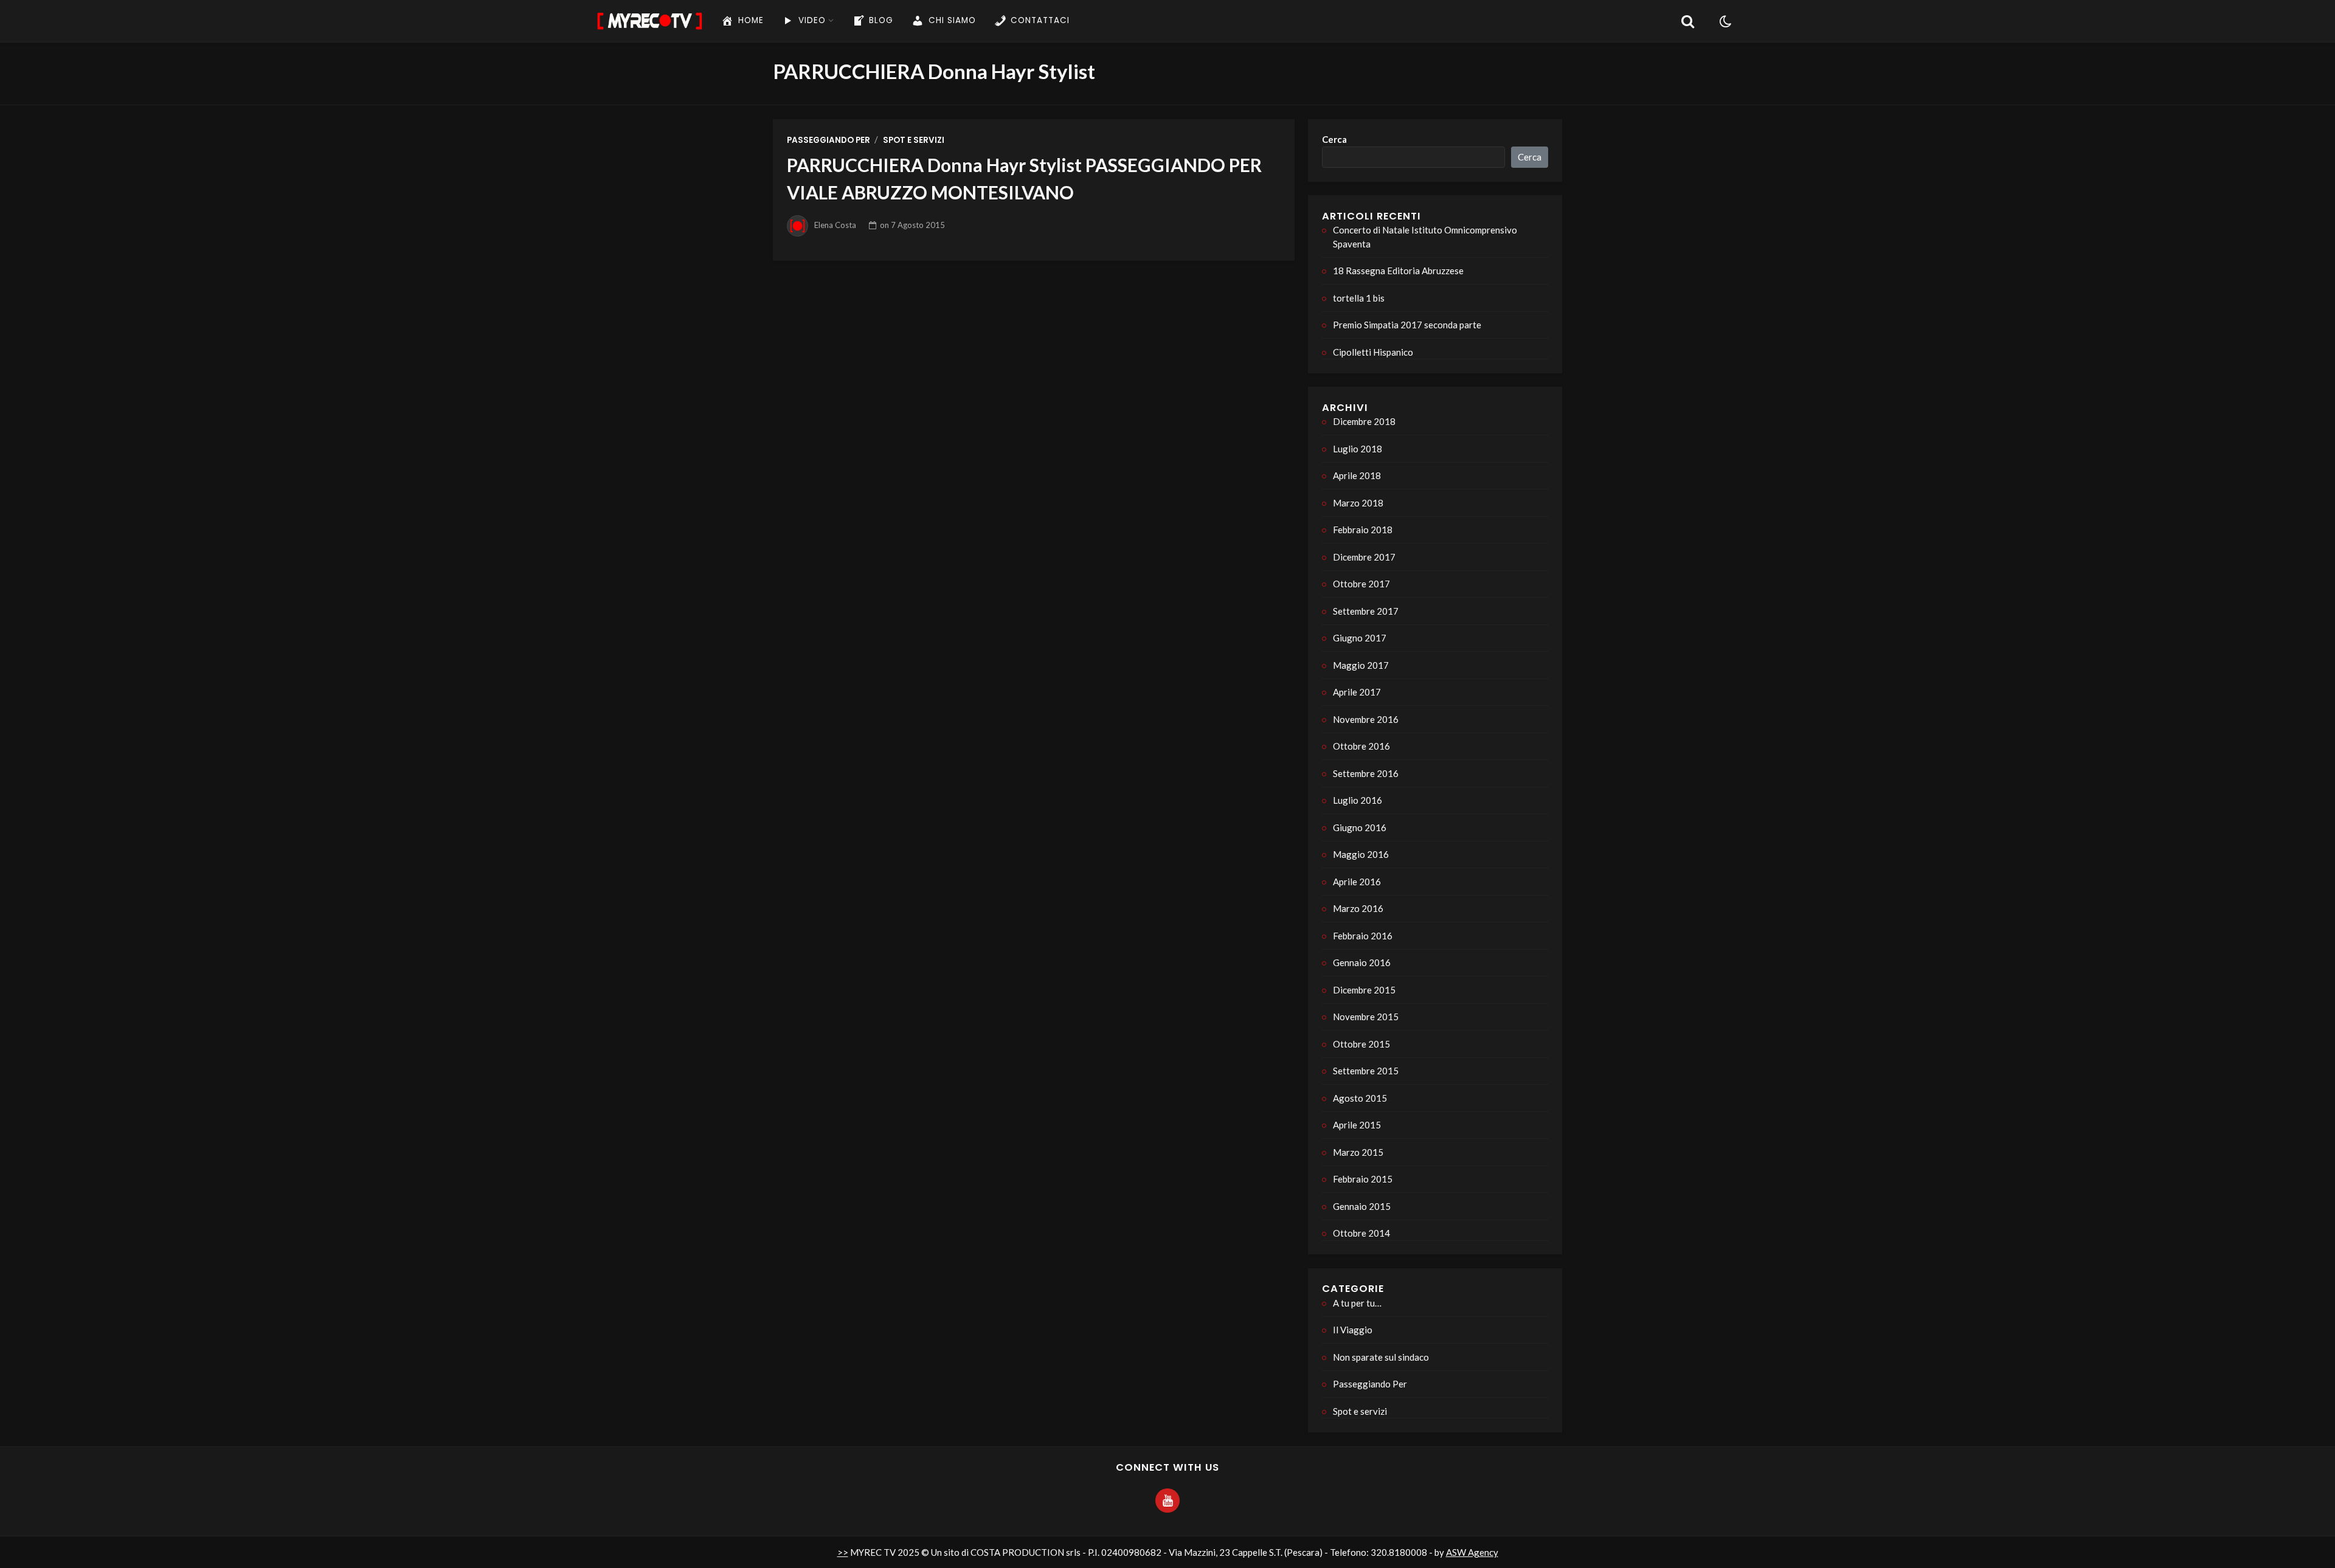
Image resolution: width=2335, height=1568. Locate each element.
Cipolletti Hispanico (1373, 352)
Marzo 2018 (1358, 503)
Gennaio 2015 (1362, 1206)
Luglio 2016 (1358, 800)
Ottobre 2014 (1361, 1233)
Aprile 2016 (1357, 882)
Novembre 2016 (1366, 719)
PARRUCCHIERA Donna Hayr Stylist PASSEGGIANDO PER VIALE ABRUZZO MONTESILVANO (1024, 178)
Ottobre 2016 (1361, 746)
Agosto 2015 (1360, 1098)
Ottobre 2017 (1361, 584)
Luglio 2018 (1358, 449)
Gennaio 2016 (1362, 962)
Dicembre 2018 (1364, 421)
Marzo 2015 (1358, 1152)
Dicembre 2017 (1364, 557)
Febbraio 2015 (1363, 1179)
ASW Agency (1472, 1552)
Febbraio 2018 (1363, 530)
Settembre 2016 (1366, 773)
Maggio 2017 (1361, 665)
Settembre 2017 (1366, 611)
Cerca (1334, 139)
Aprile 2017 (1357, 692)
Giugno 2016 (1360, 827)
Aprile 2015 (1357, 1125)
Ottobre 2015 (1361, 1044)
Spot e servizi (914, 140)
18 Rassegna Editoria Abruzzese (1398, 271)
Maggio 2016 (1361, 854)
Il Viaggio (1353, 1330)
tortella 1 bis (1359, 298)
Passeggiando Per (828, 140)
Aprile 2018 (1357, 475)
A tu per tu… (1357, 1303)
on (912, 225)
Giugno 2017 (1360, 638)
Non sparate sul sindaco (1381, 1357)
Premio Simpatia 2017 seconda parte (1407, 325)
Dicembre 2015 (1364, 990)
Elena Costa (835, 225)
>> (843, 1552)
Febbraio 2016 (1363, 936)
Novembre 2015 (1366, 1017)
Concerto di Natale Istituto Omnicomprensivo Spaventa (1425, 237)
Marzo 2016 (1358, 908)
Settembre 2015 (1366, 1071)
